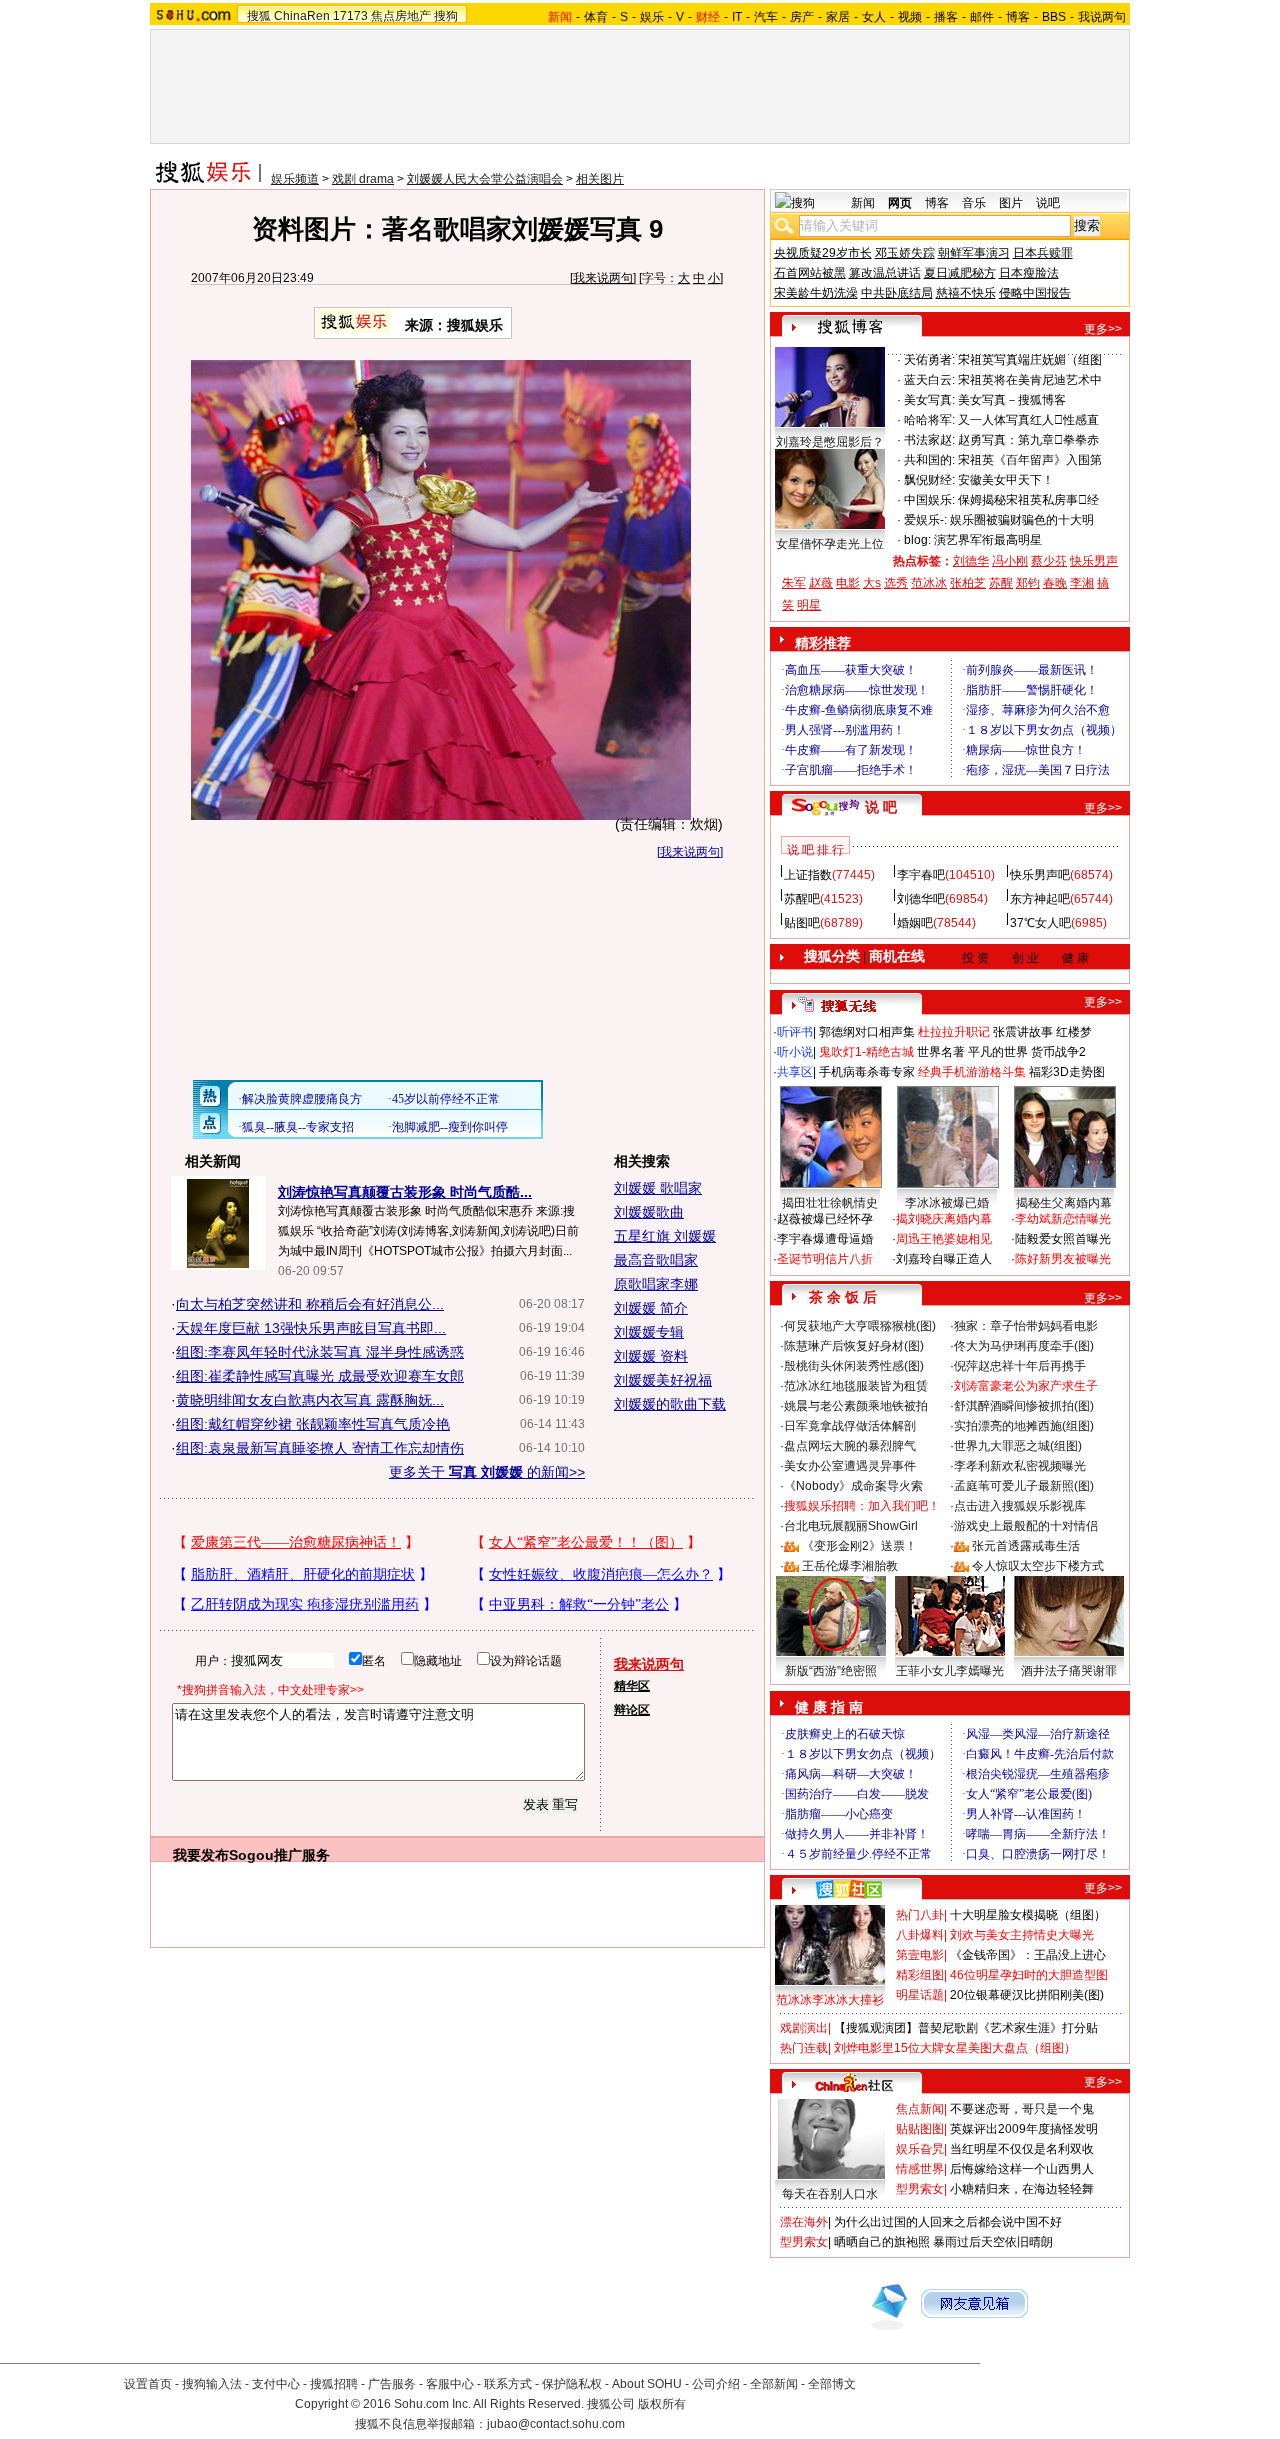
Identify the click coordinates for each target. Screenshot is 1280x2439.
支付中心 (276, 2384)
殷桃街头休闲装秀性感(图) (854, 1366)
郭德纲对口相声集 (867, 1032)
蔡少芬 (1049, 561)
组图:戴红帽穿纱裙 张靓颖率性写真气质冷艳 (313, 1424)
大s (872, 583)
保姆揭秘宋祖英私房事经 (1028, 500)
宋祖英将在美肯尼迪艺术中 (1030, 380)
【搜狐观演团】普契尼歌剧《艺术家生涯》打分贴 (966, 2028)
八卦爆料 (920, 1935)
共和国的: (929, 460)
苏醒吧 (802, 899)
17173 (350, 16)
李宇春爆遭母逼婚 (825, 1239)
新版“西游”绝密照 (831, 1671)
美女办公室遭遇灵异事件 (850, 1466)
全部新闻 (774, 2384)
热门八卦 (920, 1915)
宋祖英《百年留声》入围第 (1030, 460)
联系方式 (508, 2384)
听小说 (795, 1052)
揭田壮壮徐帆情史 (830, 1203)
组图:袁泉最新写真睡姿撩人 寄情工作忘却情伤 (320, 1448)
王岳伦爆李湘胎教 (850, 1566)
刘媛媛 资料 (651, 1356)
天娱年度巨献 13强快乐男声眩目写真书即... (311, 1328)
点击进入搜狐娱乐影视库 (1020, 1506)
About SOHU (647, 2384)
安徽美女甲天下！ (1006, 480)
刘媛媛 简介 (651, 1308)
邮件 (982, 17)
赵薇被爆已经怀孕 (825, 1219)
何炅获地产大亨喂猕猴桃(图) (860, 1326)
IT (737, 17)
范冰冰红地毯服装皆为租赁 (856, 1386)
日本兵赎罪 (1043, 253)
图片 (1011, 203)
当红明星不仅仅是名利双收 (1022, 2149)
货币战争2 (1058, 1052)
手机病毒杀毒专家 (867, 1072)
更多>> (1103, 329)
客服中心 (450, 2384)
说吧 (1048, 203)
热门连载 (804, 2048)
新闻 (863, 203)
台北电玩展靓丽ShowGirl (851, 1526)
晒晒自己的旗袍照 (882, 2242)
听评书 (795, 1032)
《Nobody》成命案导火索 (853, 1486)
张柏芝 (968, 583)
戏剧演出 (804, 2028)
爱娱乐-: (925, 520)
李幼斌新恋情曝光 (1063, 1219)
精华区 (632, 1686)
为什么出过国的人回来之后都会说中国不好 (948, 2222)
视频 (910, 17)
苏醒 (1001, 583)
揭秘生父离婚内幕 (1064, 1203)
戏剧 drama (363, 179)
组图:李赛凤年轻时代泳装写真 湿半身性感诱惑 (320, 1352)
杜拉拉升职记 (954, 1032)
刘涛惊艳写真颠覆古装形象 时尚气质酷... (405, 1192)
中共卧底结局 (897, 293)
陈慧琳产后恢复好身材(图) (854, 1346)
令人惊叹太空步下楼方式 (1038, 1566)
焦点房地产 (401, 16)
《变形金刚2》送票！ (859, 1546)
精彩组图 (920, 1975)
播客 (946, 17)
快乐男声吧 (1040, 875)
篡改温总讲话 (885, 273)
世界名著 (941, 1052)
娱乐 (652, 17)
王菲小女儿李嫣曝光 (950, 1671)
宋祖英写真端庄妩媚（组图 (1030, 360)
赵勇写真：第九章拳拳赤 (1028, 440)
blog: (917, 540)
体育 (596, 17)
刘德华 (971, 561)
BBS (1054, 17)
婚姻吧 (915, 923)
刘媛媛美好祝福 (663, 1380)
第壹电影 (920, 1955)
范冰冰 (929, 583)
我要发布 (201, 1855)
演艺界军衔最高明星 (988, 540)
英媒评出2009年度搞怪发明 (1024, 2129)
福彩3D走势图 (1067, 1072)
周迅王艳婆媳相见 (944, 1239)
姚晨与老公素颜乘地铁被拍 (856, 1406)
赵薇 (821, 583)
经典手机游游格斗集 (972, 1072)
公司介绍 (716, 2384)
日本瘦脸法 (1029, 273)
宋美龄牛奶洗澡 (816, 293)
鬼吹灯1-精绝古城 (866, 1052)
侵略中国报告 (1035, 293)
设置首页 (148, 2384)
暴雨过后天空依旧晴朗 (993, 2242)
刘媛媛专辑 (649, 1332)
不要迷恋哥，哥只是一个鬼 (1022, 2109)
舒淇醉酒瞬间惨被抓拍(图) (1024, 1406)
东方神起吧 (1040, 899)
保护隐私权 (572, 2384)
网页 (900, 203)
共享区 (795, 1072)
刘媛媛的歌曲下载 (670, 1404)
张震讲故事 (1023, 1032)
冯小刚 (1010, 561)
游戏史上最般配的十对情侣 (1026, 1526)
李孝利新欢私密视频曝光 (1020, 1466)
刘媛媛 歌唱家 (658, 1188)
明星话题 (920, 1995)
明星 (809, 605)
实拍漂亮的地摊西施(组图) (1024, 1426)
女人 (874, 17)
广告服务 (392, 2384)
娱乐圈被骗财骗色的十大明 (1022, 520)
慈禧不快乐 (966, 293)
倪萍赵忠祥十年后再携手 (1020, 1366)
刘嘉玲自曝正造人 (944, 1259)
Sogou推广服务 (279, 1855)
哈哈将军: (929, 420)
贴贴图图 (920, 2129)
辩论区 (632, 1710)
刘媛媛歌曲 (649, 1212)
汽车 (766, 17)
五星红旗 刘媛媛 (665, 1236)
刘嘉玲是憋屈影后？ (830, 442)
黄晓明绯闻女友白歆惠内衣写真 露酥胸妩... (310, 1400)
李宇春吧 (921, 875)
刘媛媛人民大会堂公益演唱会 (485, 179)
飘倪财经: (929, 480)
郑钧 (1028, 583)
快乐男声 (1094, 561)
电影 (848, 583)
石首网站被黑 (810, 273)
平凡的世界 (998, 1052)
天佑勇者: (929, 360)
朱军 (794, 583)
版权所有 (662, 2404)
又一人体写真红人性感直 (1028, 420)
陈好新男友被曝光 (1063, 1259)
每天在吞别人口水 (830, 2194)
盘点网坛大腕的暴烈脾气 (850, 1446)
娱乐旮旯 (920, 2149)
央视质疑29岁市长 (823, 253)
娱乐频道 (295, 179)
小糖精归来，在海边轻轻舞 (1022, 2189)
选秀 (896, 583)
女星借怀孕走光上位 (830, 544)
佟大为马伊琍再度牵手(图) (1024, 1346)
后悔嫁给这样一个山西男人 (1022, 2169)
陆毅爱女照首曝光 (1063, 1239)
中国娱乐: (929, 500)
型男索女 (920, 2189)
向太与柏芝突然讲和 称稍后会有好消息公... (310, 1304)
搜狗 (446, 16)
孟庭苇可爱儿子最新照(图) (1024, 1486)
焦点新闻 (920, 2109)
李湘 (1082, 583)
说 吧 (881, 807)
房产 (802, 17)
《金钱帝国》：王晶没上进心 (1028, 1955)
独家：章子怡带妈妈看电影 (1026, 1326)
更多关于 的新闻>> (487, 1472)
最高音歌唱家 (656, 1260)
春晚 (1055, 583)
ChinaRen (302, 16)
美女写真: (929, 400)
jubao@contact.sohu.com (556, 2424)
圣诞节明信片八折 (825, 1259)
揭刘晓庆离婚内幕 (944, 1219)
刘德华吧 (921, 899)
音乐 (974, 203)
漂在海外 (804, 2222)
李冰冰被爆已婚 (947, 1203)
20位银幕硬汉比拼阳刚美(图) (1027, 1995)
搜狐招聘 (334, 2384)
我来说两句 (603, 278)
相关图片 (600, 179)
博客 (1018, 17)
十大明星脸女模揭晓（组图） (1028, 1915)
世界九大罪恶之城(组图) (1018, 1446)
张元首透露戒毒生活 (1026, 1546)
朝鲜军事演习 (974, 253)
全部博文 (832, 2384)
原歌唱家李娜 (656, 1284)
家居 (838, 17)
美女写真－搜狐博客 (1012, 400)
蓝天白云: (929, 380)
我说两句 (1102, 17)
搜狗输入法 (212, 2384)
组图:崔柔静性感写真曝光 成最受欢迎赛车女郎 (320, 1376)
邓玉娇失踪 (905, 253)
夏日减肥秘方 (960, 273)
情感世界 (920, 2169)
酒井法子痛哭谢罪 (1069, 1671)
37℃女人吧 (1040, 923)
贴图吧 (802, 923)
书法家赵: (929, 440)
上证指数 (808, 875)
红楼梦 (1074, 1032)
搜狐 (259, 16)
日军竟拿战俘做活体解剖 (850, 1426)
